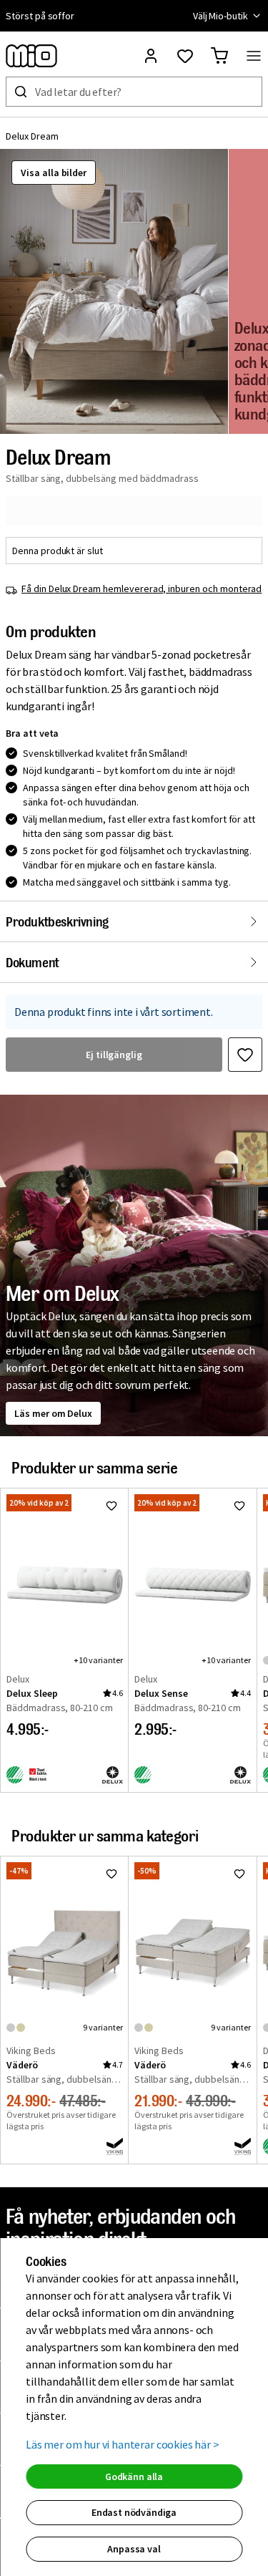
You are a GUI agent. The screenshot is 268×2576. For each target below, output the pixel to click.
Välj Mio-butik (220, 16)
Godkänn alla (134, 2476)
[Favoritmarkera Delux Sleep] (111, 1506)
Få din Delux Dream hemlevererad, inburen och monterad (142, 589)
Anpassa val (134, 2549)
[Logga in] (151, 56)
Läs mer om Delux (53, 1413)
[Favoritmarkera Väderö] (111, 1874)
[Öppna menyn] (254, 56)
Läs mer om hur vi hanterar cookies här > (123, 2444)
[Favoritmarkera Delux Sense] (239, 1506)
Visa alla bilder (54, 173)
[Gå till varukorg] (219, 56)
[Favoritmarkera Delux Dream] (245, 1055)
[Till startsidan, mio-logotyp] (31, 56)
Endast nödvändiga (134, 2512)
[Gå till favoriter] (185, 56)
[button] (114, 291)
